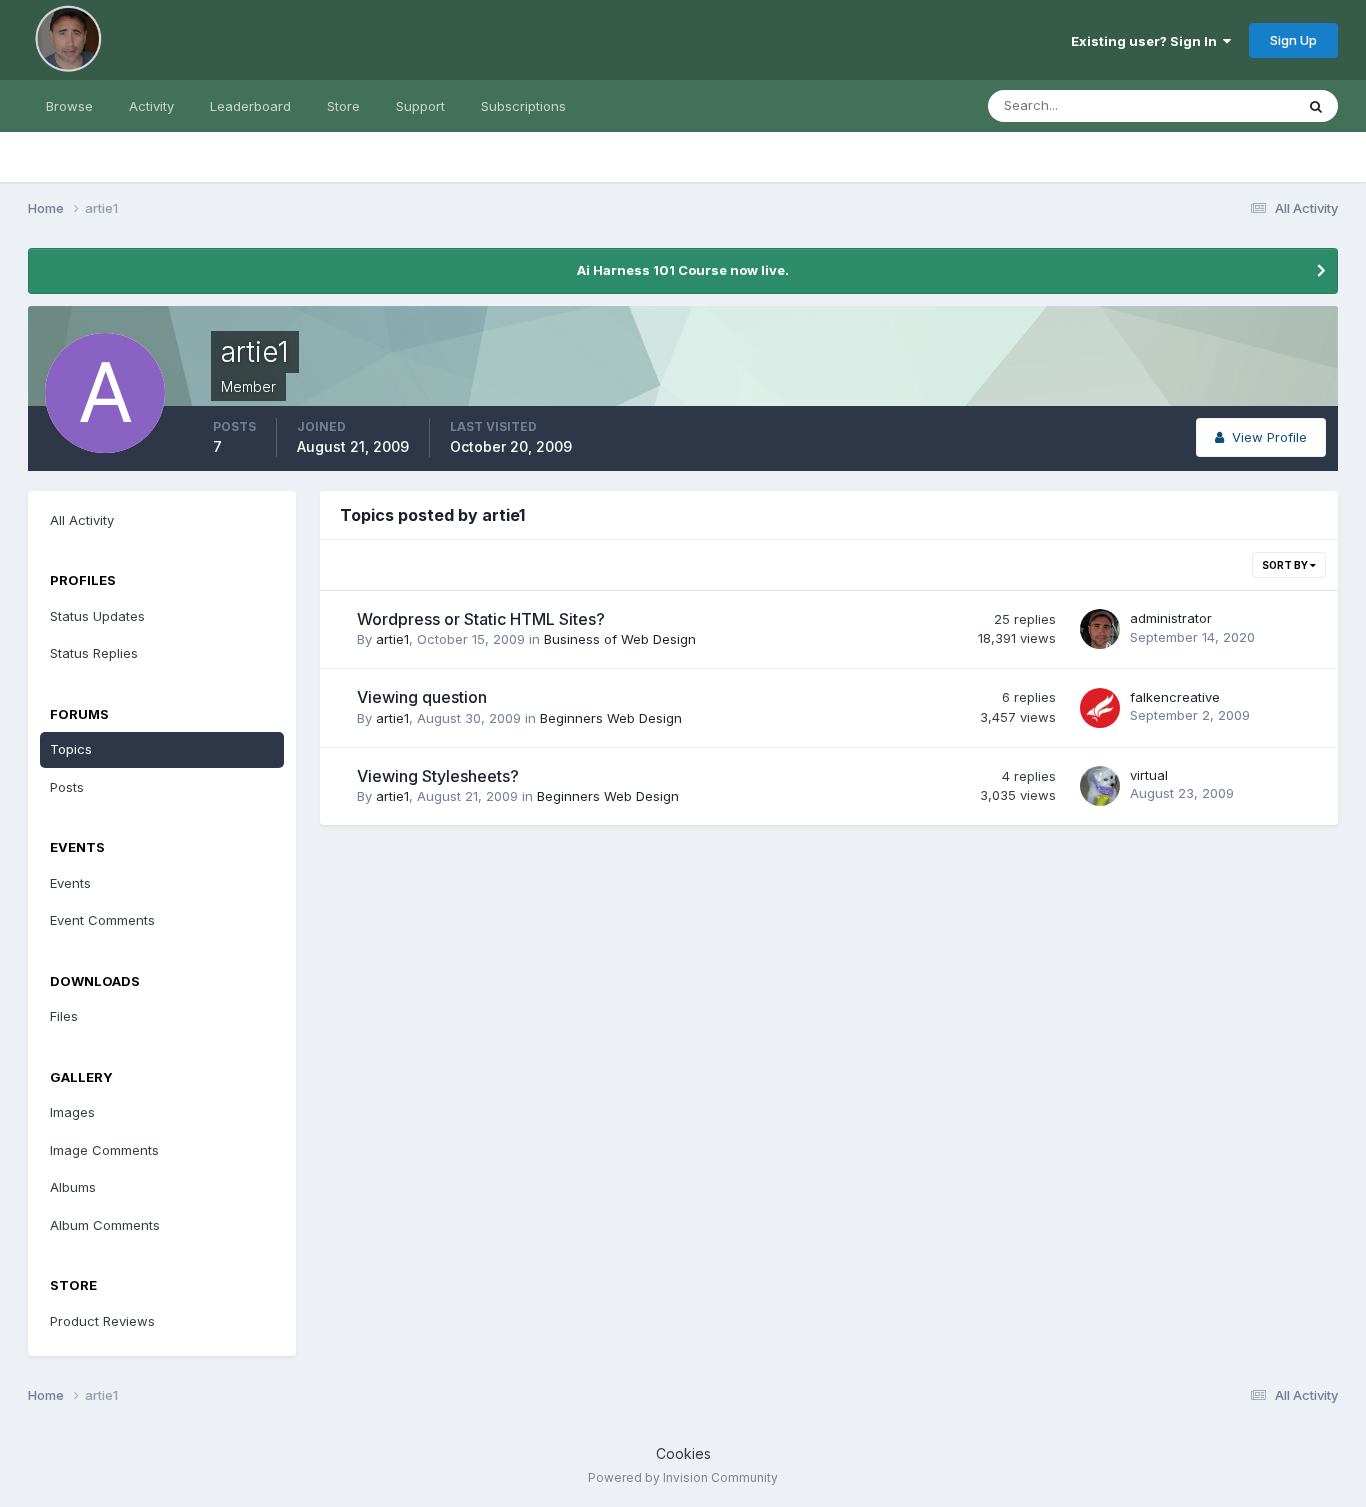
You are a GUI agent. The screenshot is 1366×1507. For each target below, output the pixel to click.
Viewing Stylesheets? (438, 776)
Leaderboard (250, 106)
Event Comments (102, 920)
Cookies (683, 1453)
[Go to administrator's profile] (1100, 629)
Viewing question (422, 697)
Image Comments (104, 1150)
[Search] (1316, 106)
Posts (67, 787)
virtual (1149, 775)
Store (343, 106)
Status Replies (94, 653)
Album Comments (105, 1225)
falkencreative (1175, 697)
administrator (1171, 618)
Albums (73, 1187)
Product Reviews (102, 1321)
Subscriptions (523, 106)
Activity (151, 106)
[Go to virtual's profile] (1100, 786)
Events (70, 883)
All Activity (82, 520)
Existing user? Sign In (1147, 41)
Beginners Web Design (611, 718)
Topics (71, 749)
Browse (69, 106)
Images (72, 1112)
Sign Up (1293, 40)
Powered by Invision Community (683, 1477)
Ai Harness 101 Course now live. (683, 270)
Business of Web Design (620, 639)
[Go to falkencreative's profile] (1100, 708)
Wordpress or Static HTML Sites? (481, 619)
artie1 (392, 639)
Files (64, 1016)
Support (420, 106)
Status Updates (1221, 105)
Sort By (1286, 565)
